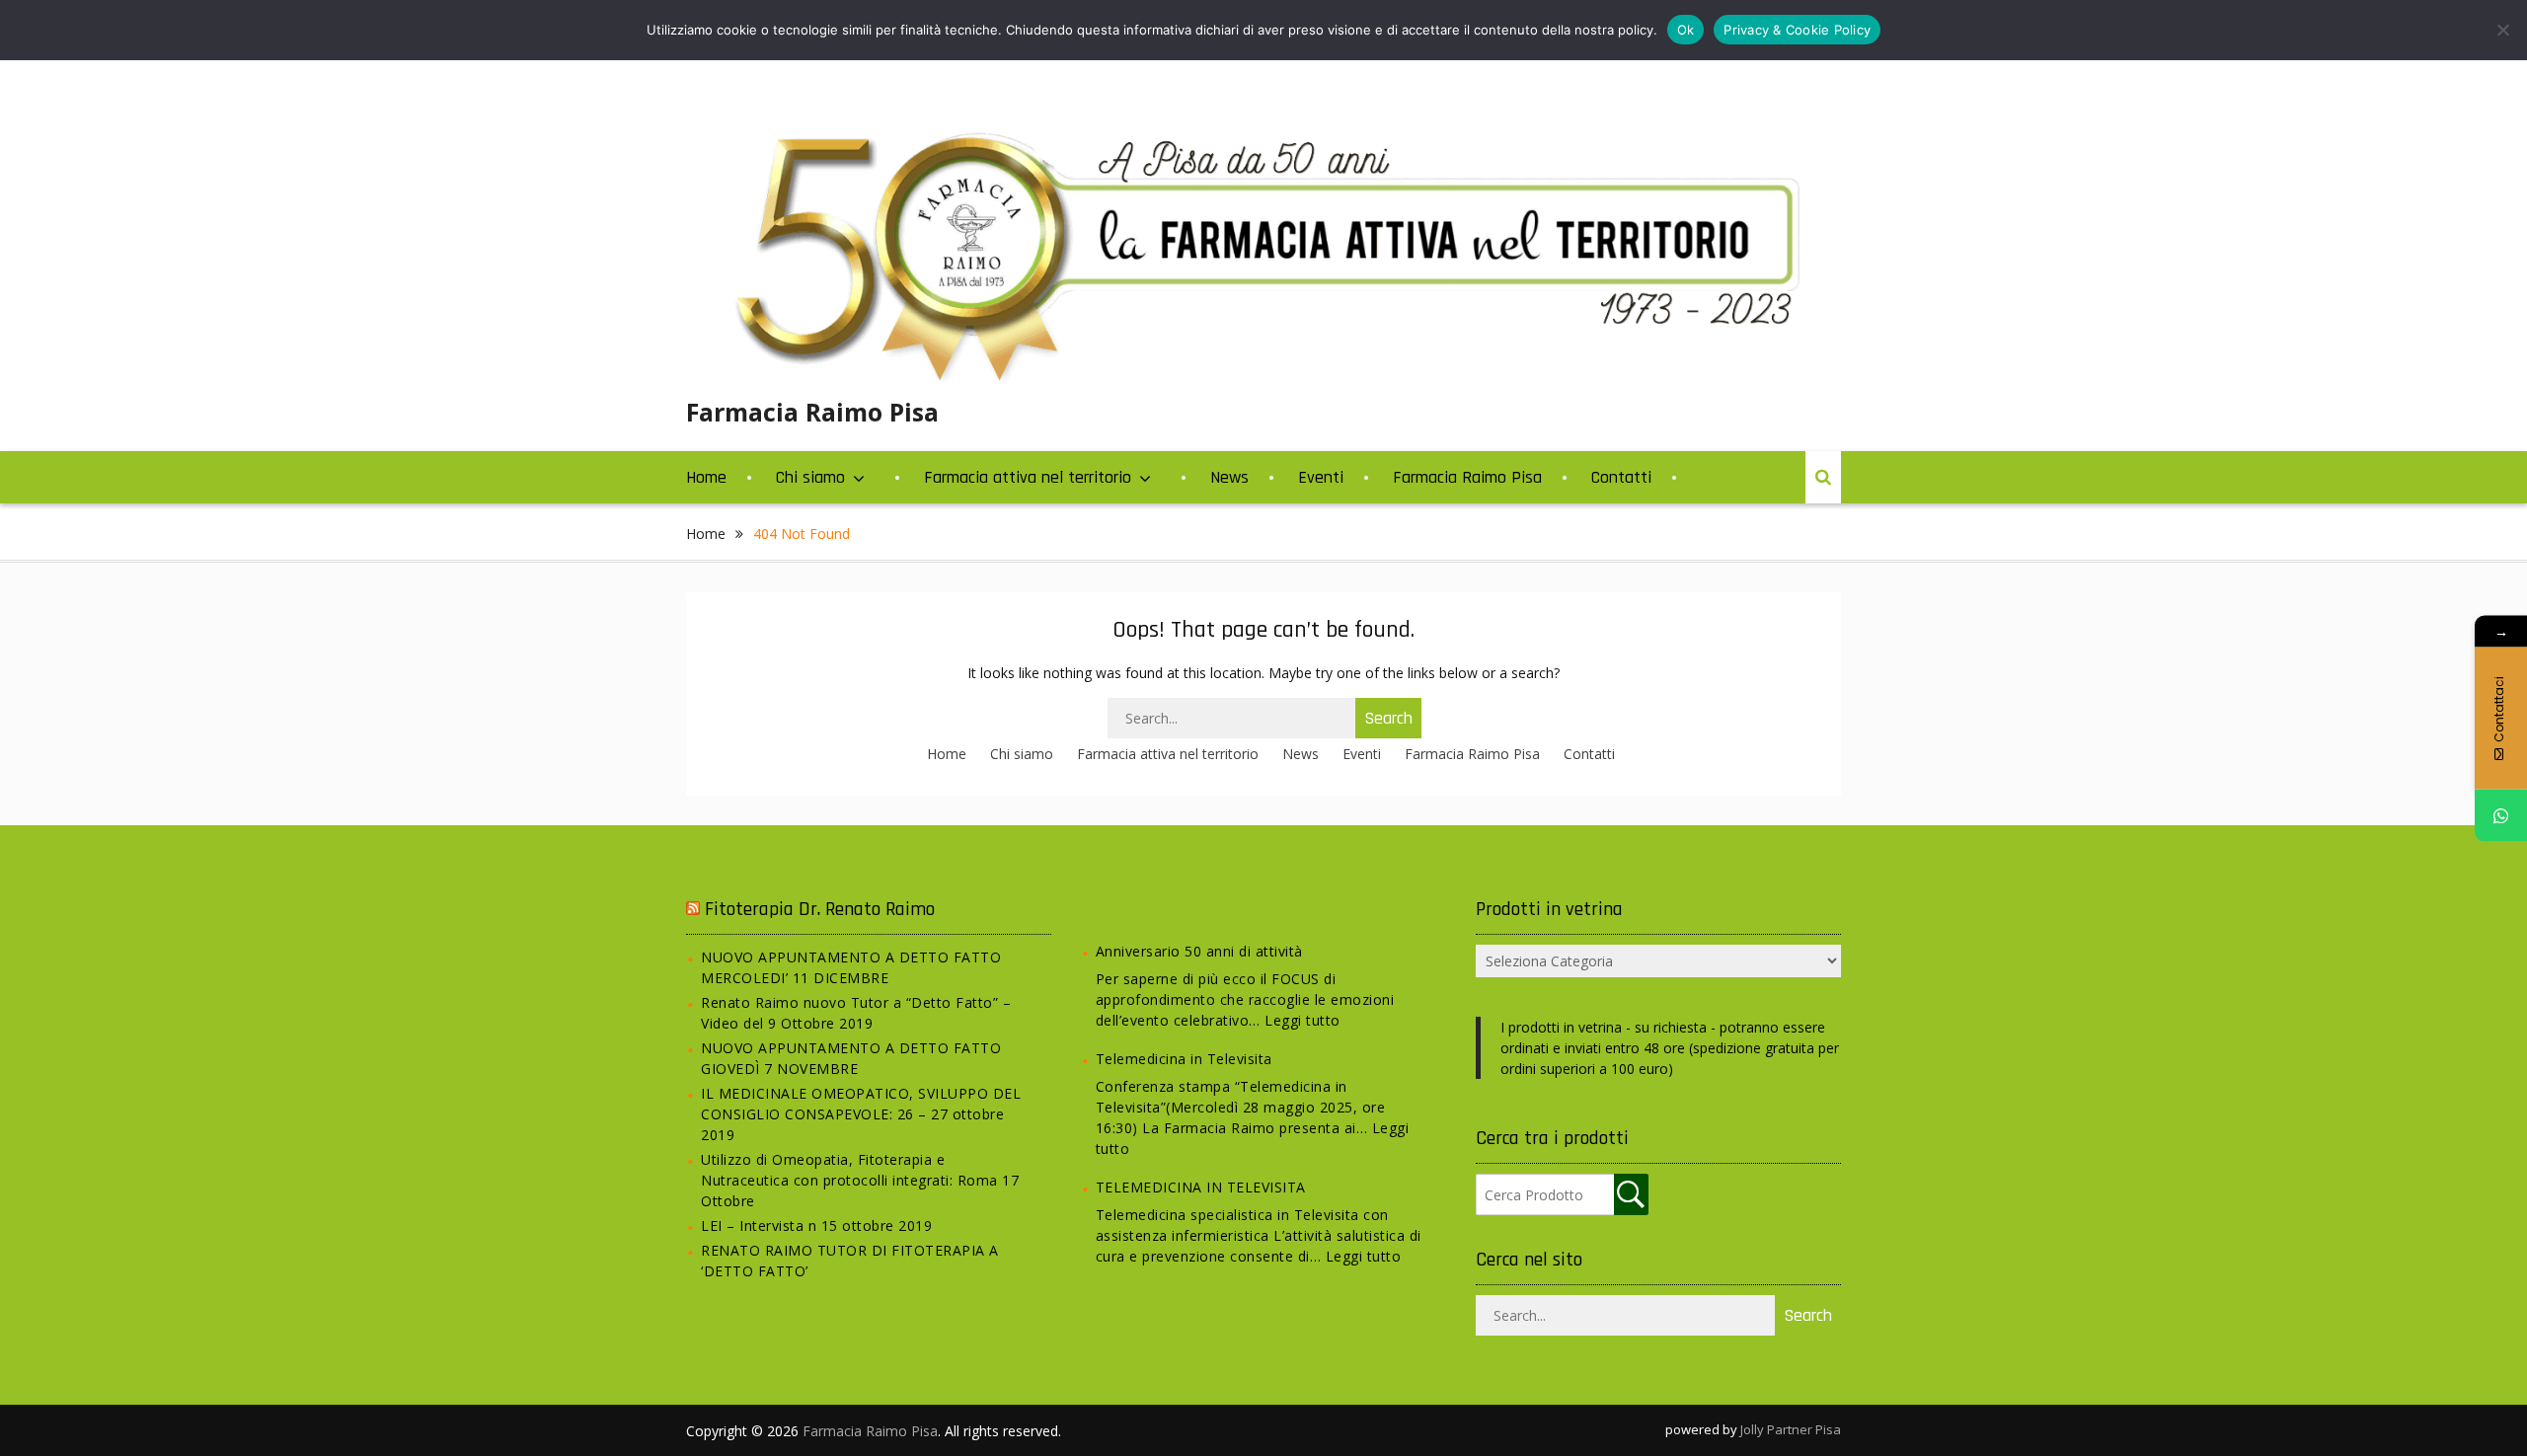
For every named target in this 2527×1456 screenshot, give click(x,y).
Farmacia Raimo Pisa (812, 412)
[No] (2502, 30)
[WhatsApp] (2501, 815)
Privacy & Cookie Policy (1797, 30)
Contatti (1621, 477)
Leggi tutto (1302, 1020)
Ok (1686, 30)
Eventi (1321, 477)
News (1229, 477)
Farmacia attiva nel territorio (1028, 477)
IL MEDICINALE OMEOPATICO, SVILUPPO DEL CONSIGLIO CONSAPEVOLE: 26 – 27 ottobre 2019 (861, 1114)
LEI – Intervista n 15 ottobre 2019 (816, 1226)
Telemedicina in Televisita (1184, 1059)
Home (706, 477)
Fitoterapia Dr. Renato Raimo (820, 909)
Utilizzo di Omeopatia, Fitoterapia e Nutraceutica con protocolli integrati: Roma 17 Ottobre (860, 1180)
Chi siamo (810, 477)
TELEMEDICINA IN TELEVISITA (1201, 1187)
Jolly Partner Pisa (1791, 1429)
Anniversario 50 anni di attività (1199, 951)
